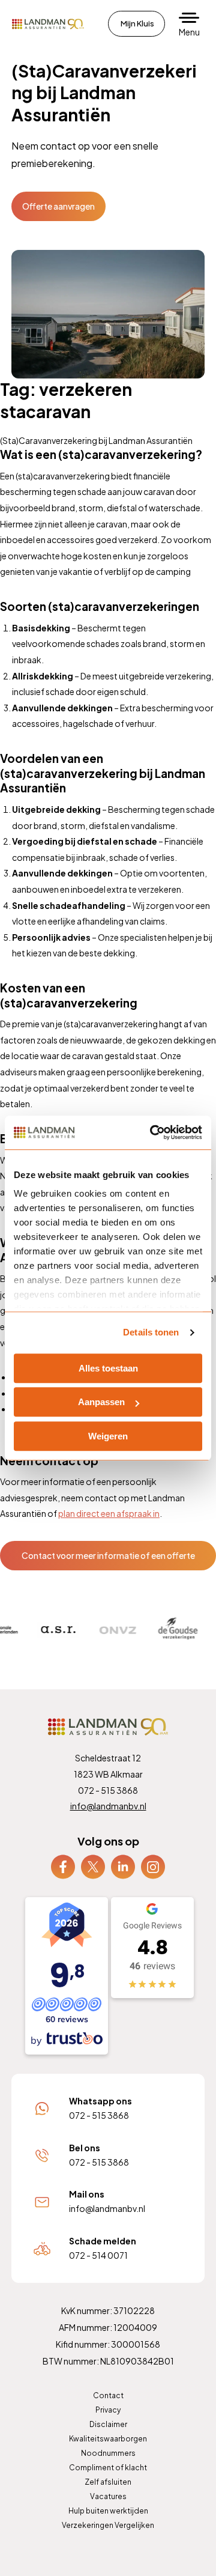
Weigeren (108, 1436)
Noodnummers (108, 2453)
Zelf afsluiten (108, 2482)
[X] (93, 1865)
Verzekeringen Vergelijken (108, 2525)
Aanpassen (101, 1402)
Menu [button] (189, 32)
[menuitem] (63, 1867)
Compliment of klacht (108, 2468)
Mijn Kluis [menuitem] (137, 23)
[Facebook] (63, 1865)
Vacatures (108, 2496)
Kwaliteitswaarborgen (108, 2439)
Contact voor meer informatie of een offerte (108, 1555)
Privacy (108, 2410)
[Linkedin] (123, 1865)
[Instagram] (153, 1865)
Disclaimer (108, 2424)
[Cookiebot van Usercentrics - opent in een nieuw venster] (152, 1132)
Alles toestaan (108, 1368)
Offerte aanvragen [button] (58, 206)
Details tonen (151, 1332)
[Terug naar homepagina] (48, 24)
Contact (108, 2395)
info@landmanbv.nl (108, 1806)
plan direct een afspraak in (109, 1513)
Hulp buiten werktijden (108, 2511)
